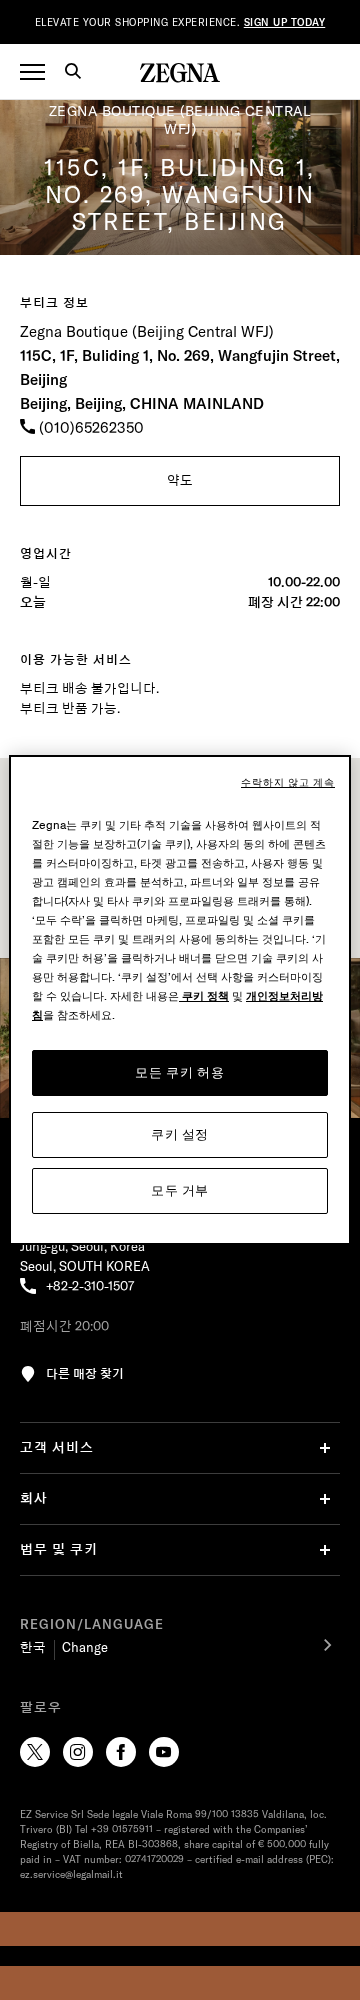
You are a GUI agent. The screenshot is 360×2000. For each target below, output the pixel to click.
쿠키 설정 (180, 1134)
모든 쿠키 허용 (179, 1072)
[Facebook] (121, 1752)
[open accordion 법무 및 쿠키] (325, 1550)
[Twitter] (35, 1752)
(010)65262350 (89, 427)
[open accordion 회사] (325, 1499)
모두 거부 (180, 1190)
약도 (180, 480)
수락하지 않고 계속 (288, 783)
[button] (80, 74)
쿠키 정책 (204, 996)
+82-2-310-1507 (90, 1286)
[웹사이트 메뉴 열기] (32, 72)
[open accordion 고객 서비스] (325, 1448)
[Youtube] (164, 1752)
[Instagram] (78, 1752)
